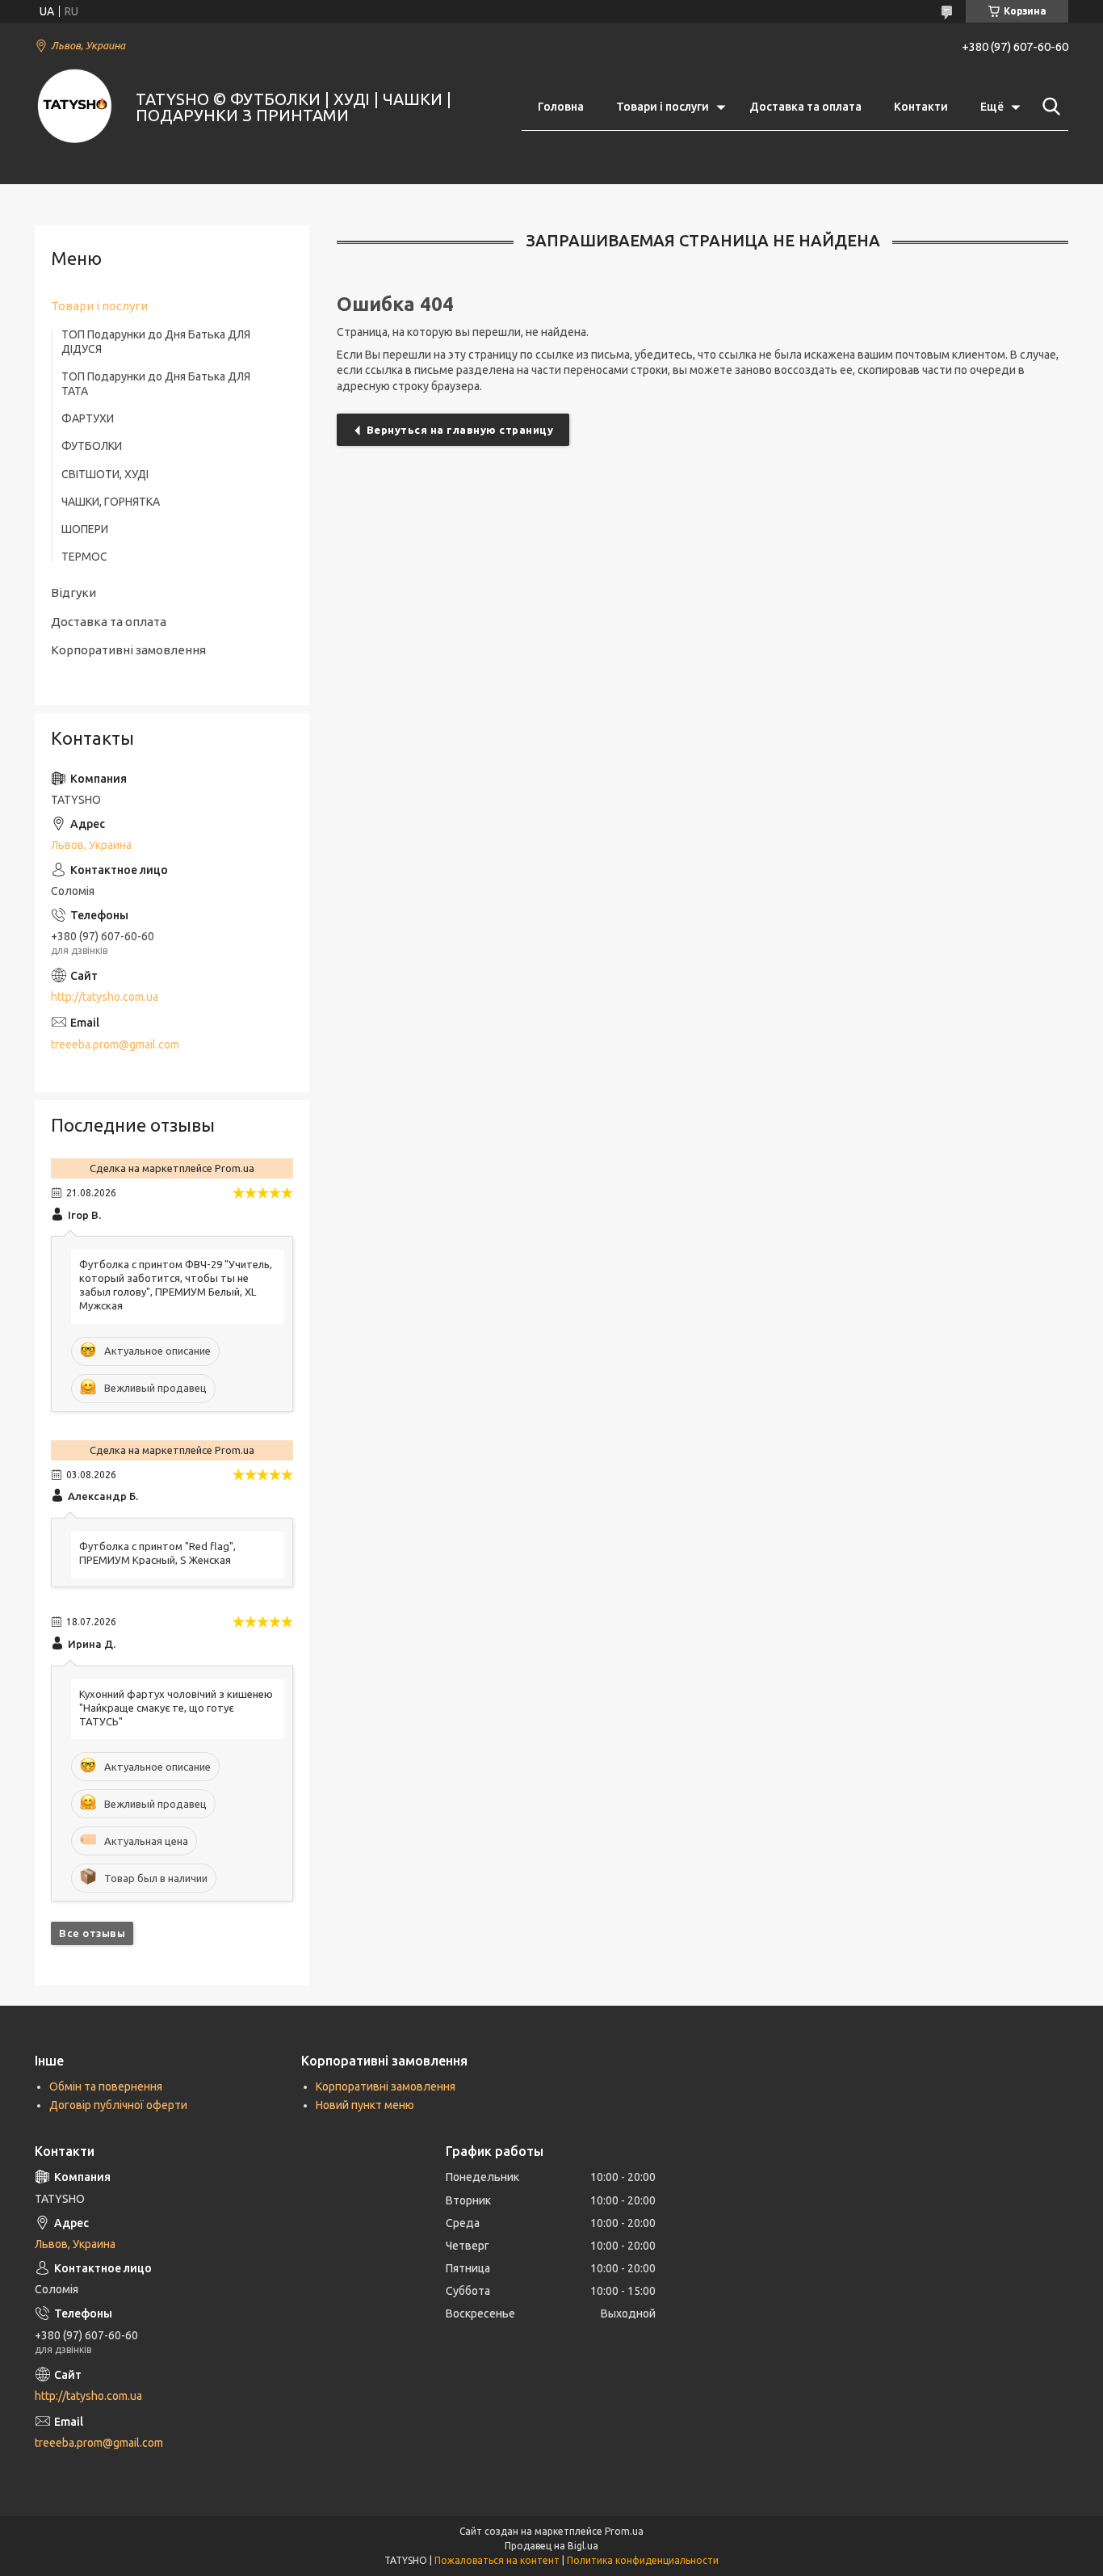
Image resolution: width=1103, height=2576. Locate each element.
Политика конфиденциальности (643, 2560)
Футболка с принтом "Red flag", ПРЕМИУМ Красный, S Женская (157, 1553)
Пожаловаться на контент (497, 2560)
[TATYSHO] (75, 107)
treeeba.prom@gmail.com (115, 1044)
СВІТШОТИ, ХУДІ (105, 474)
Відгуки (73, 593)
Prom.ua (624, 2531)
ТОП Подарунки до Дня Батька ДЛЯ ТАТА (156, 384)
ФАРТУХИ (88, 418)
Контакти (921, 107)
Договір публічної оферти (118, 2105)
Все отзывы (92, 1933)
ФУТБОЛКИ (92, 446)
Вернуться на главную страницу (460, 430)
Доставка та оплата (805, 107)
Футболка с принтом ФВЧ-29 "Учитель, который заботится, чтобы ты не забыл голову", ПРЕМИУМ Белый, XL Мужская (176, 1285)
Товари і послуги (663, 107)
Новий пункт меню (365, 2105)
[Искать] (1048, 107)
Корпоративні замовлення (128, 650)
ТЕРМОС (84, 557)
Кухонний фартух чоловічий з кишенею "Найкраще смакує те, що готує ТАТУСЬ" (176, 1708)
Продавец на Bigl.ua (551, 2546)
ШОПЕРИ (85, 529)
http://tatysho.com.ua (105, 997)
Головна (561, 107)
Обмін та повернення (106, 2086)
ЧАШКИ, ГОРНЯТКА (111, 502)
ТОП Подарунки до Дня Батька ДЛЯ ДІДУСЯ (156, 342)
